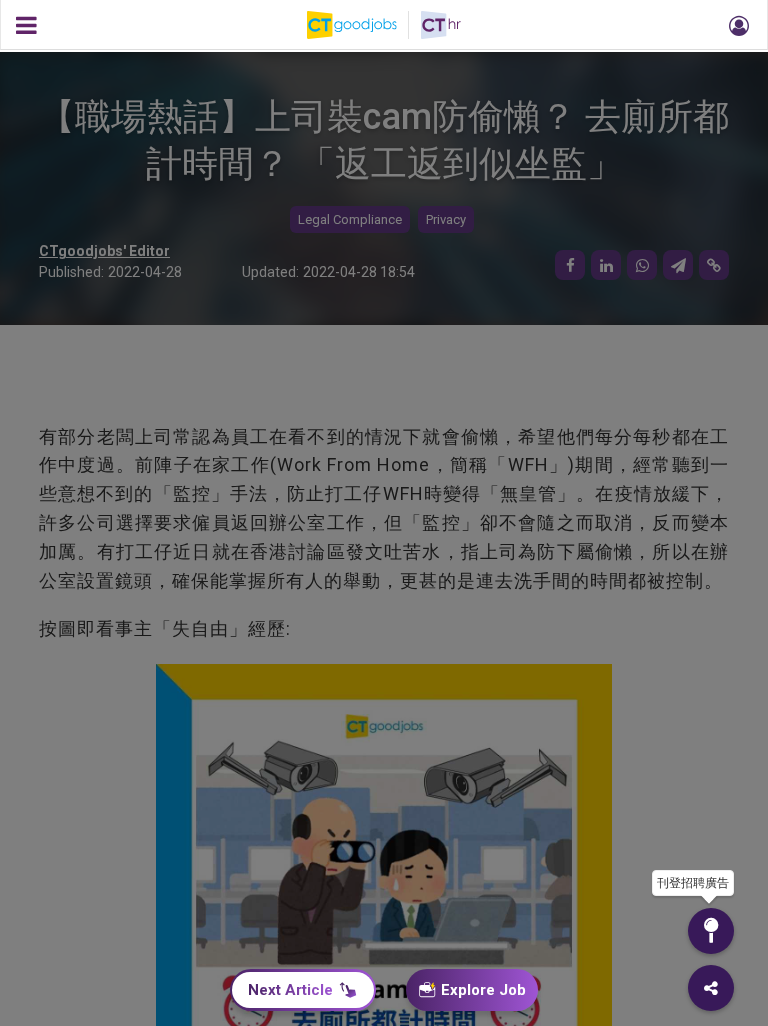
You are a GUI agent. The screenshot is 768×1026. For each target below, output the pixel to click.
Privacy (446, 219)
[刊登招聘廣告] (711, 931)
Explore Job (483, 990)
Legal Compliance (350, 219)
